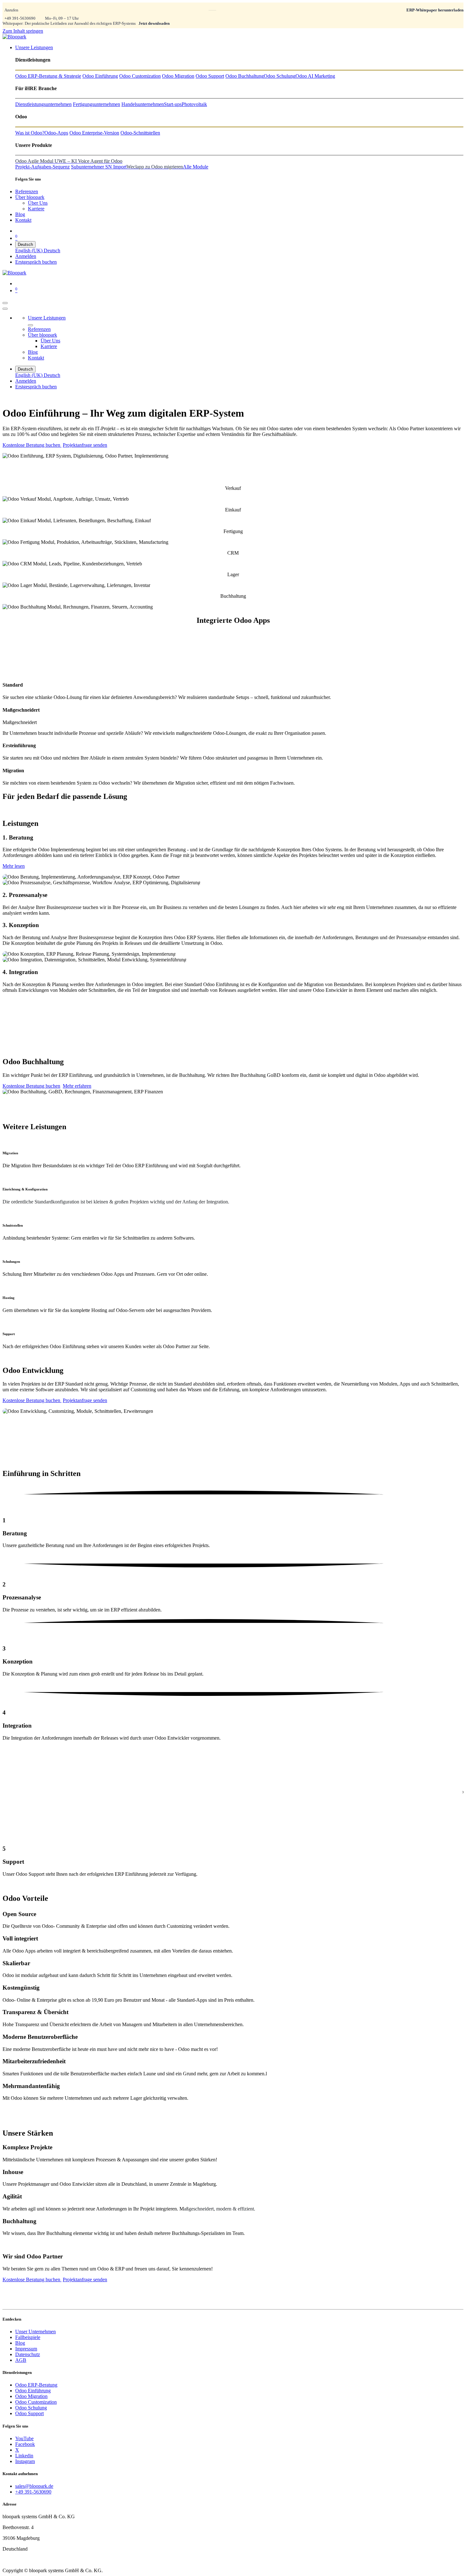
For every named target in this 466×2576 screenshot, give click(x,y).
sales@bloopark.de (34, 2486)
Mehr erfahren (77, 1086)
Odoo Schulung (31, 2408)
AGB (21, 2360)
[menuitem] (34, 47)
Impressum (26, 2349)
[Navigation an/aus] (5, 303)
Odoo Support (29, 2413)
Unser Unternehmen (36, 2332)
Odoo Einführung (33, 2391)
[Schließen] (5, 309)
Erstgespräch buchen (36, 262)
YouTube (24, 2438)
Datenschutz (28, 2354)
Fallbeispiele (28, 2337)
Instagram (25, 2461)
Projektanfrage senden (85, 445)
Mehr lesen (14, 866)
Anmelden (26, 256)
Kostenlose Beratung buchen (32, 445)
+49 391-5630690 (20, 18)
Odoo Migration (31, 2396)
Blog (20, 2343)
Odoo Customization (36, 2402)
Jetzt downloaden (154, 23)
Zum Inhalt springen (23, 31)
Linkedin (24, 2456)
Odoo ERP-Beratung (36, 2385)
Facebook (25, 2444)
